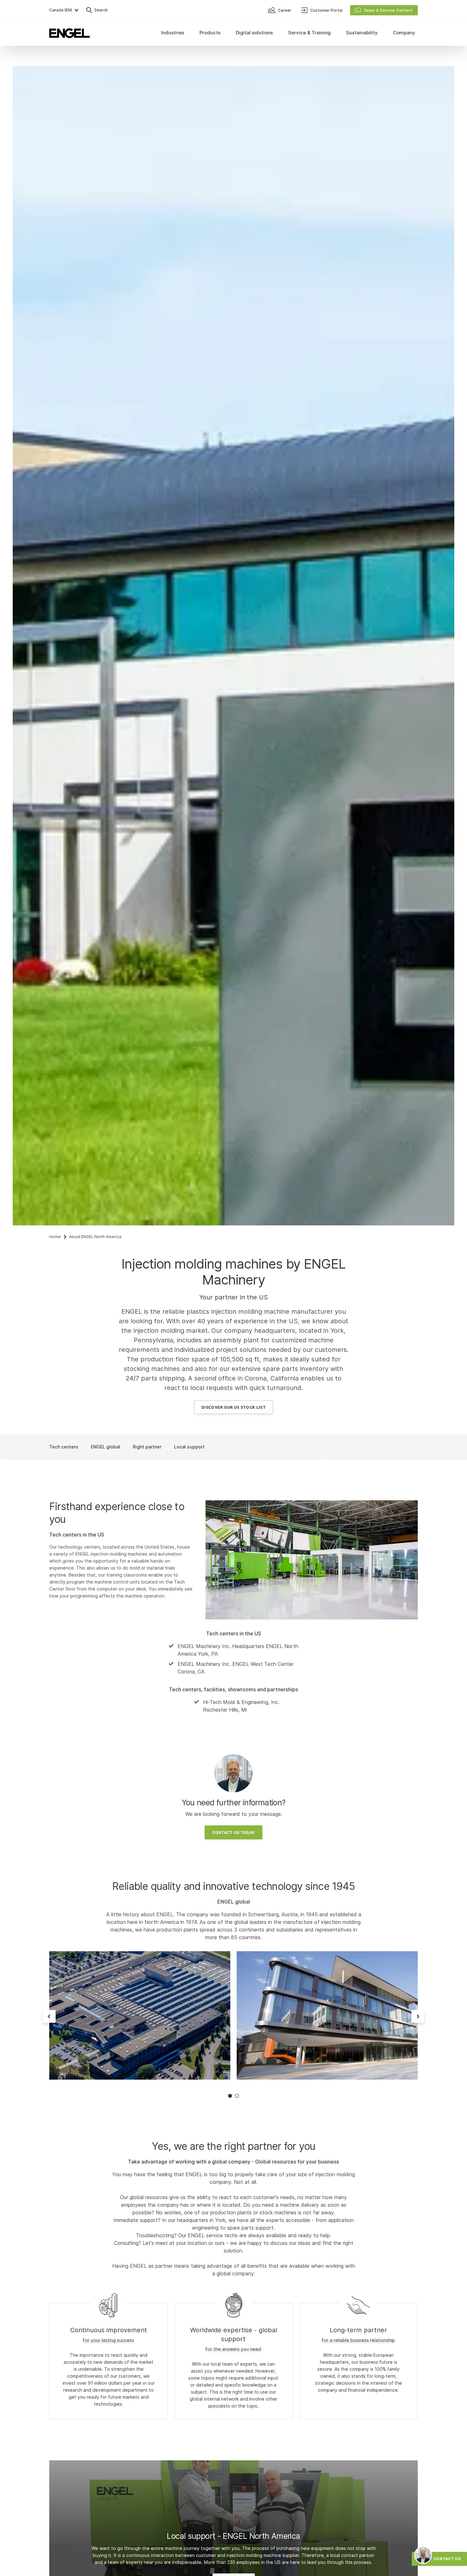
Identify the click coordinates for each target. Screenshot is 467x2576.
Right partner (147, 1447)
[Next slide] (418, 2016)
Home (55, 1237)
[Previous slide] (49, 2016)
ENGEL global (105, 1447)
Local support (189, 1447)
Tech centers (64, 1447)
